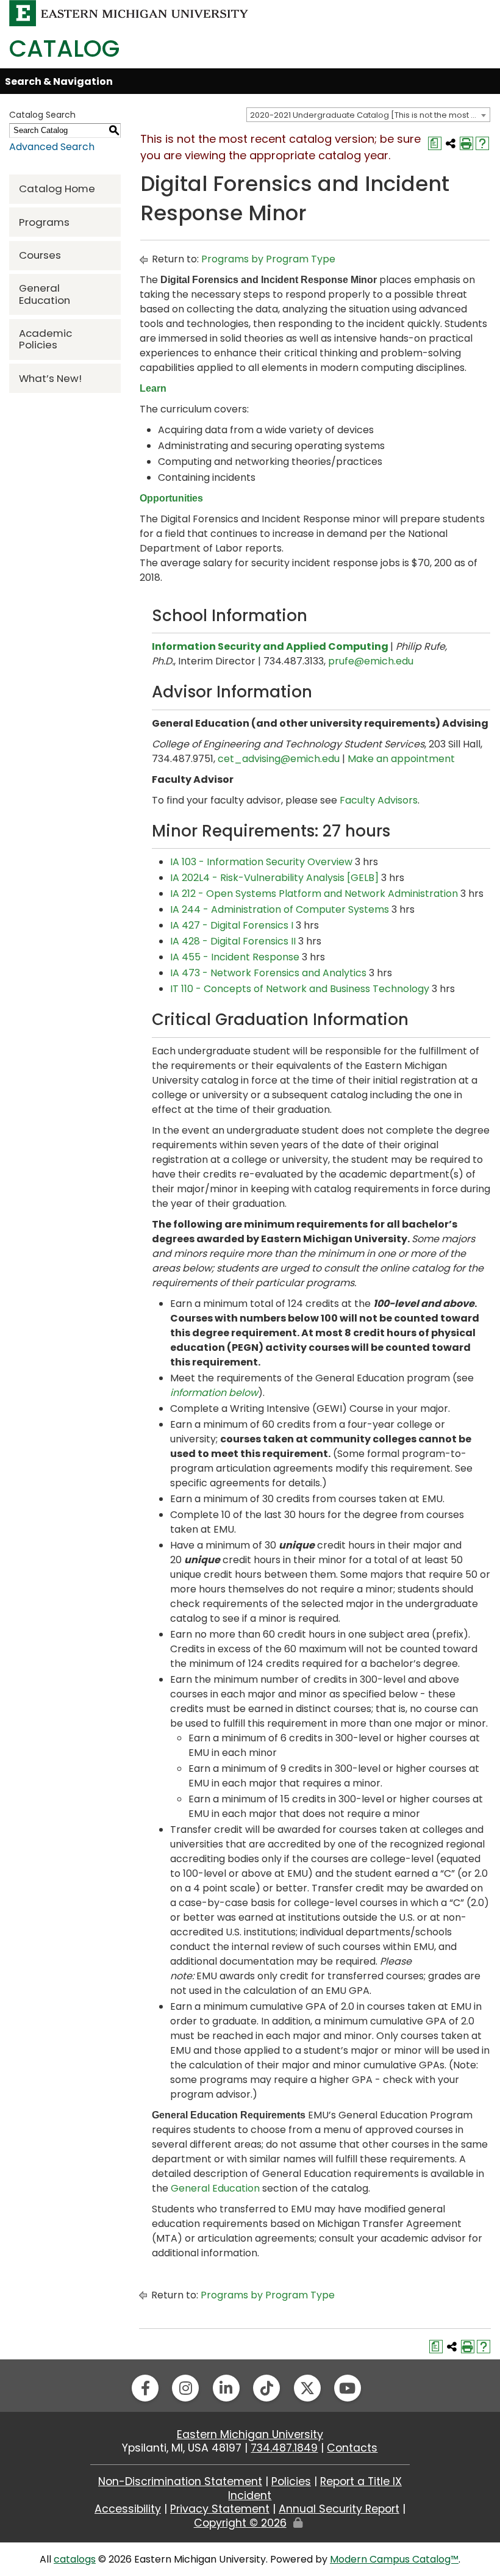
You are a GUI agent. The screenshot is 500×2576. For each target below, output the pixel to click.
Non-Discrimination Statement (180, 2481)
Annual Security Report (339, 2509)
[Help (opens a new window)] (482, 143)
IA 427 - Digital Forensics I (232, 925)
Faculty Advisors (379, 800)
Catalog (64, 49)
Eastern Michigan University (250, 2434)
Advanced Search (52, 147)
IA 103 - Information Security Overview (261, 862)
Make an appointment (401, 759)
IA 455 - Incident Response (235, 957)
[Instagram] (185, 2388)
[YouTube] (348, 2388)
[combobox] (368, 115)
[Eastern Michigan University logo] (129, 13)
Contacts (352, 2448)
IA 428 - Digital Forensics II (233, 941)
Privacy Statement (220, 2509)
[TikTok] (266, 2388)
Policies (291, 2481)
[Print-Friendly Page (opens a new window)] (466, 143)
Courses (40, 255)
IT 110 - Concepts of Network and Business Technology (300, 989)
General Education (45, 294)
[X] (307, 2388)
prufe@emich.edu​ (371, 661)
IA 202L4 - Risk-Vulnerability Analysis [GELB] (274, 878)
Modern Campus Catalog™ (394, 2559)
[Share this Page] (451, 143)
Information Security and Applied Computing (270, 646)
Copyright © (240, 2523)
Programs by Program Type (268, 259)
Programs (44, 222)
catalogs (75, 2559)
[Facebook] (145, 2388)
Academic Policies (45, 339)
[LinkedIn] (226, 2388)
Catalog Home (57, 189)
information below (214, 1393)
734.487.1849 (284, 2448)
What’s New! (50, 378)
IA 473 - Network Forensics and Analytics (268, 973)
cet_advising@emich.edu (279, 759)
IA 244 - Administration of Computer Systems (280, 909)
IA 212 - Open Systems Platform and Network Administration (314, 894)
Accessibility (128, 2509)
